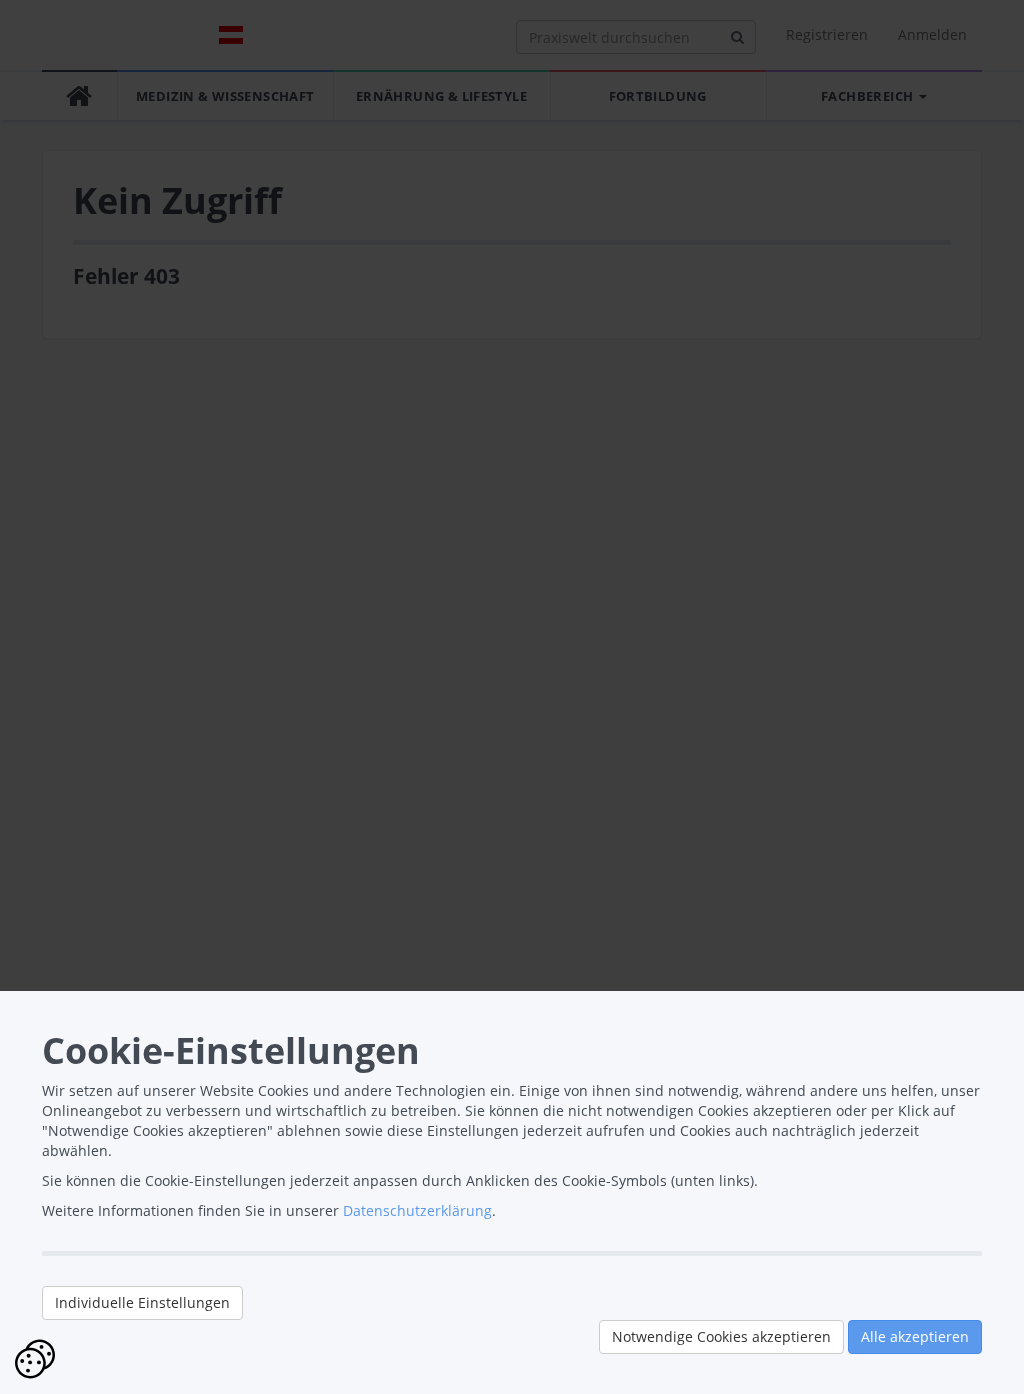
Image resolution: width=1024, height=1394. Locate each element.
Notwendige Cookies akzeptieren (721, 1336)
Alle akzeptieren (915, 1336)
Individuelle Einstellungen (142, 1302)
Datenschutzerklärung (417, 1210)
